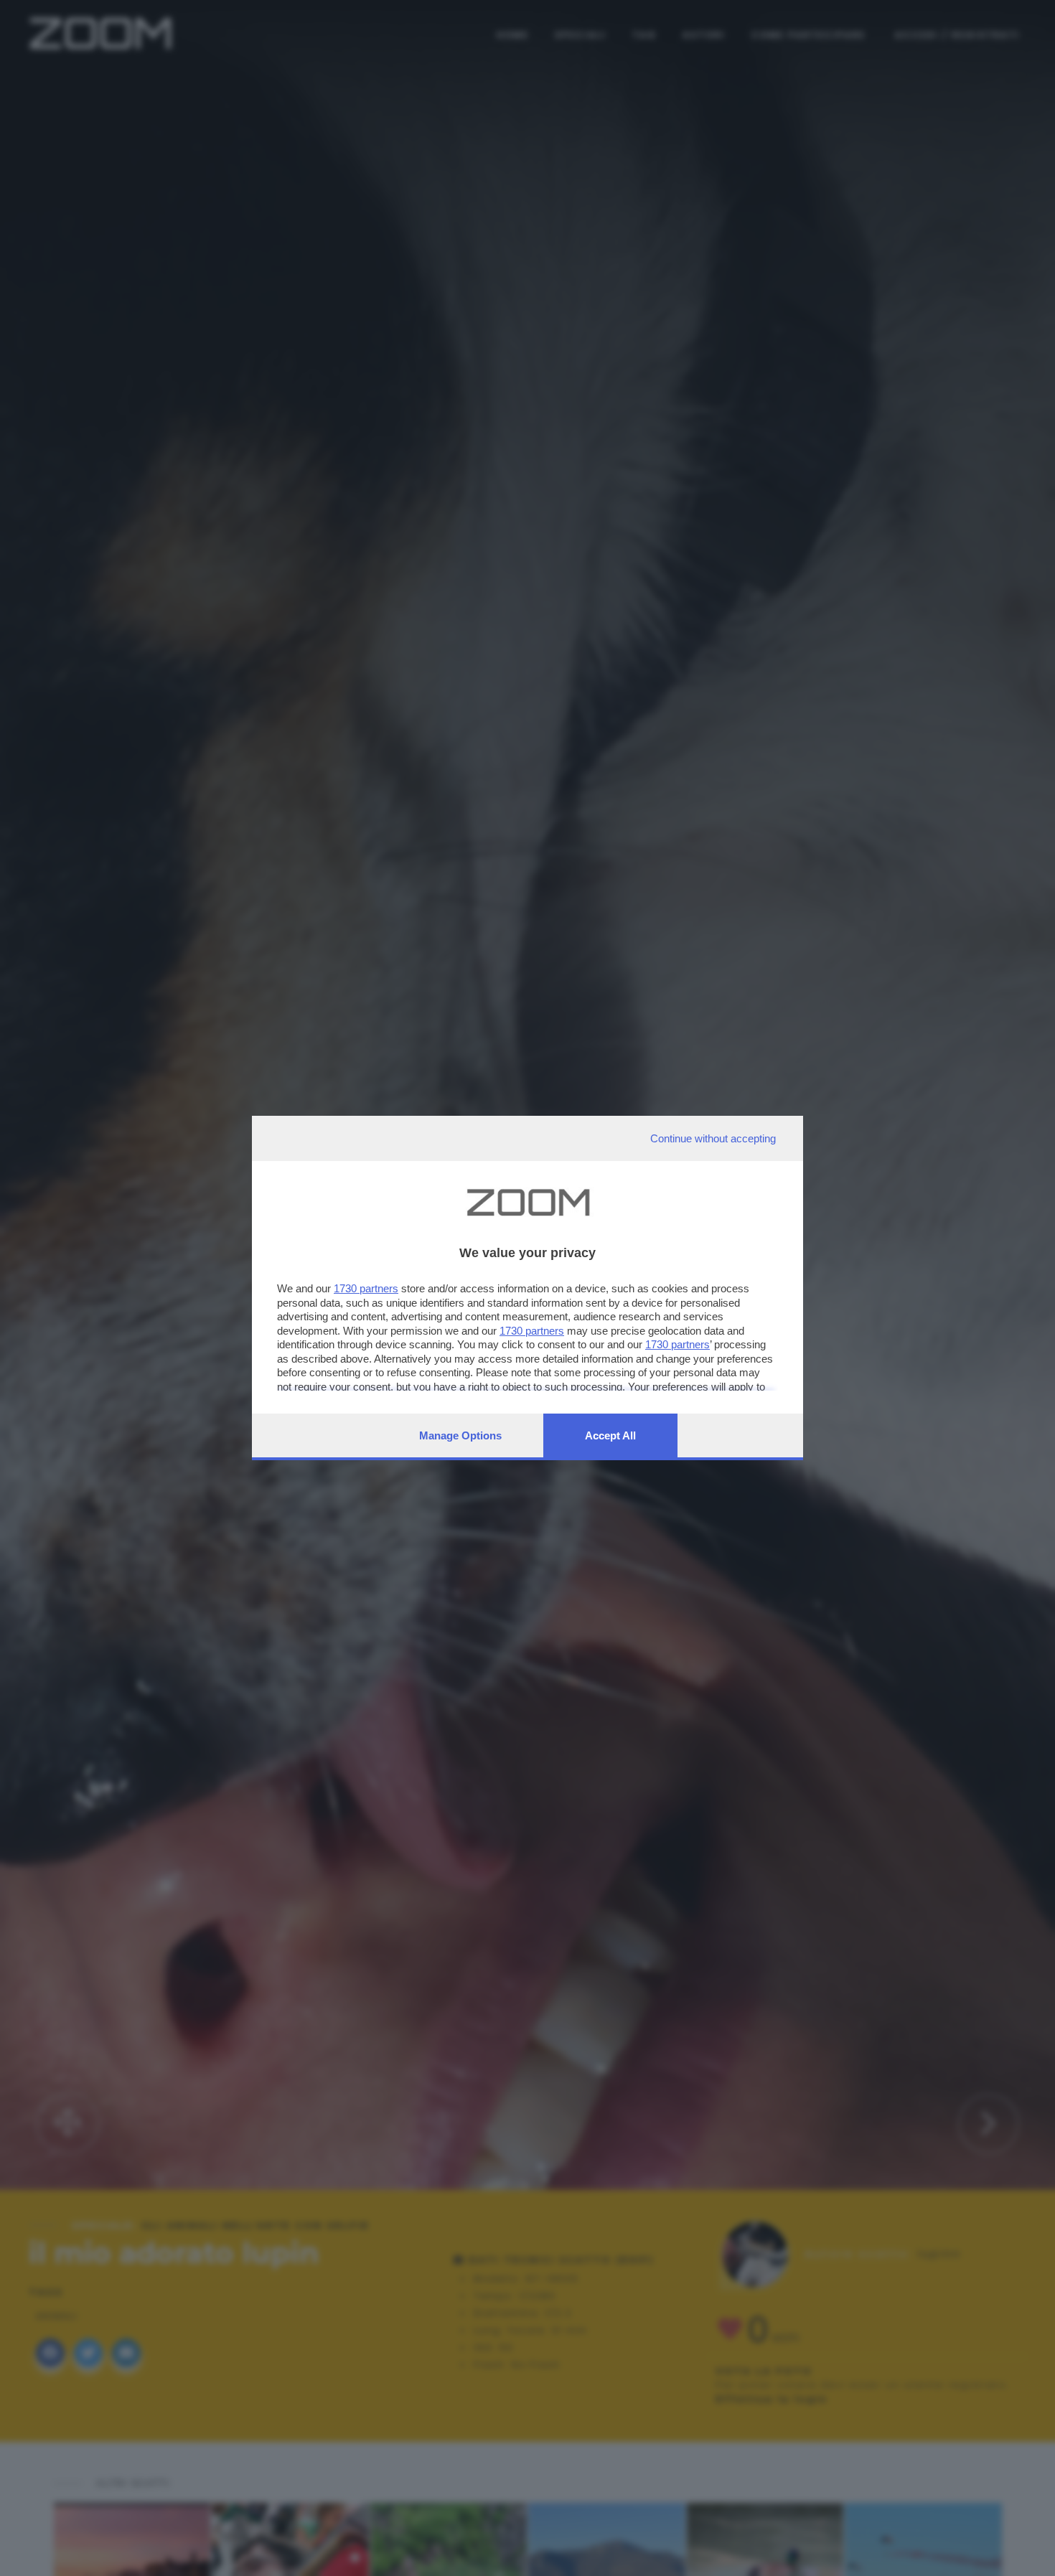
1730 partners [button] (366, 1288)
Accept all (610, 1435)
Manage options (460, 1435)
